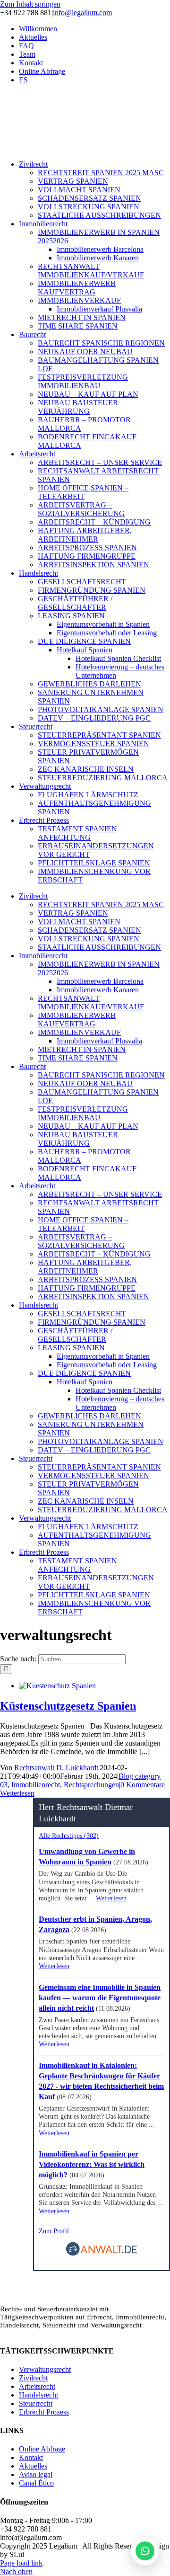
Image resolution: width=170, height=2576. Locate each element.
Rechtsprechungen (91, 1785)
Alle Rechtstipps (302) (69, 1836)
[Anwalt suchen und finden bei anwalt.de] (102, 2254)
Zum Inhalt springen (30, 4)
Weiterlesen (17, 1793)
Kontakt (31, 2457)
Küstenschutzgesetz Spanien (68, 1706)
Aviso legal (36, 2474)
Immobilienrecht (36, 1785)
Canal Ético (36, 2483)
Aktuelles (33, 2466)
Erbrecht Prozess (44, 2412)
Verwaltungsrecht (45, 2369)
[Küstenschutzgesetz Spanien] (57, 1686)
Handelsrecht (38, 2395)
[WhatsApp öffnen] (145, 2551)
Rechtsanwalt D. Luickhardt (56, 1768)
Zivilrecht (33, 2378)
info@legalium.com (82, 13)
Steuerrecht (36, 2403)
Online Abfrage (42, 2449)
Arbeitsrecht (37, 2386)
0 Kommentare (143, 1785)
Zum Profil (54, 2231)
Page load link (21, 2563)
